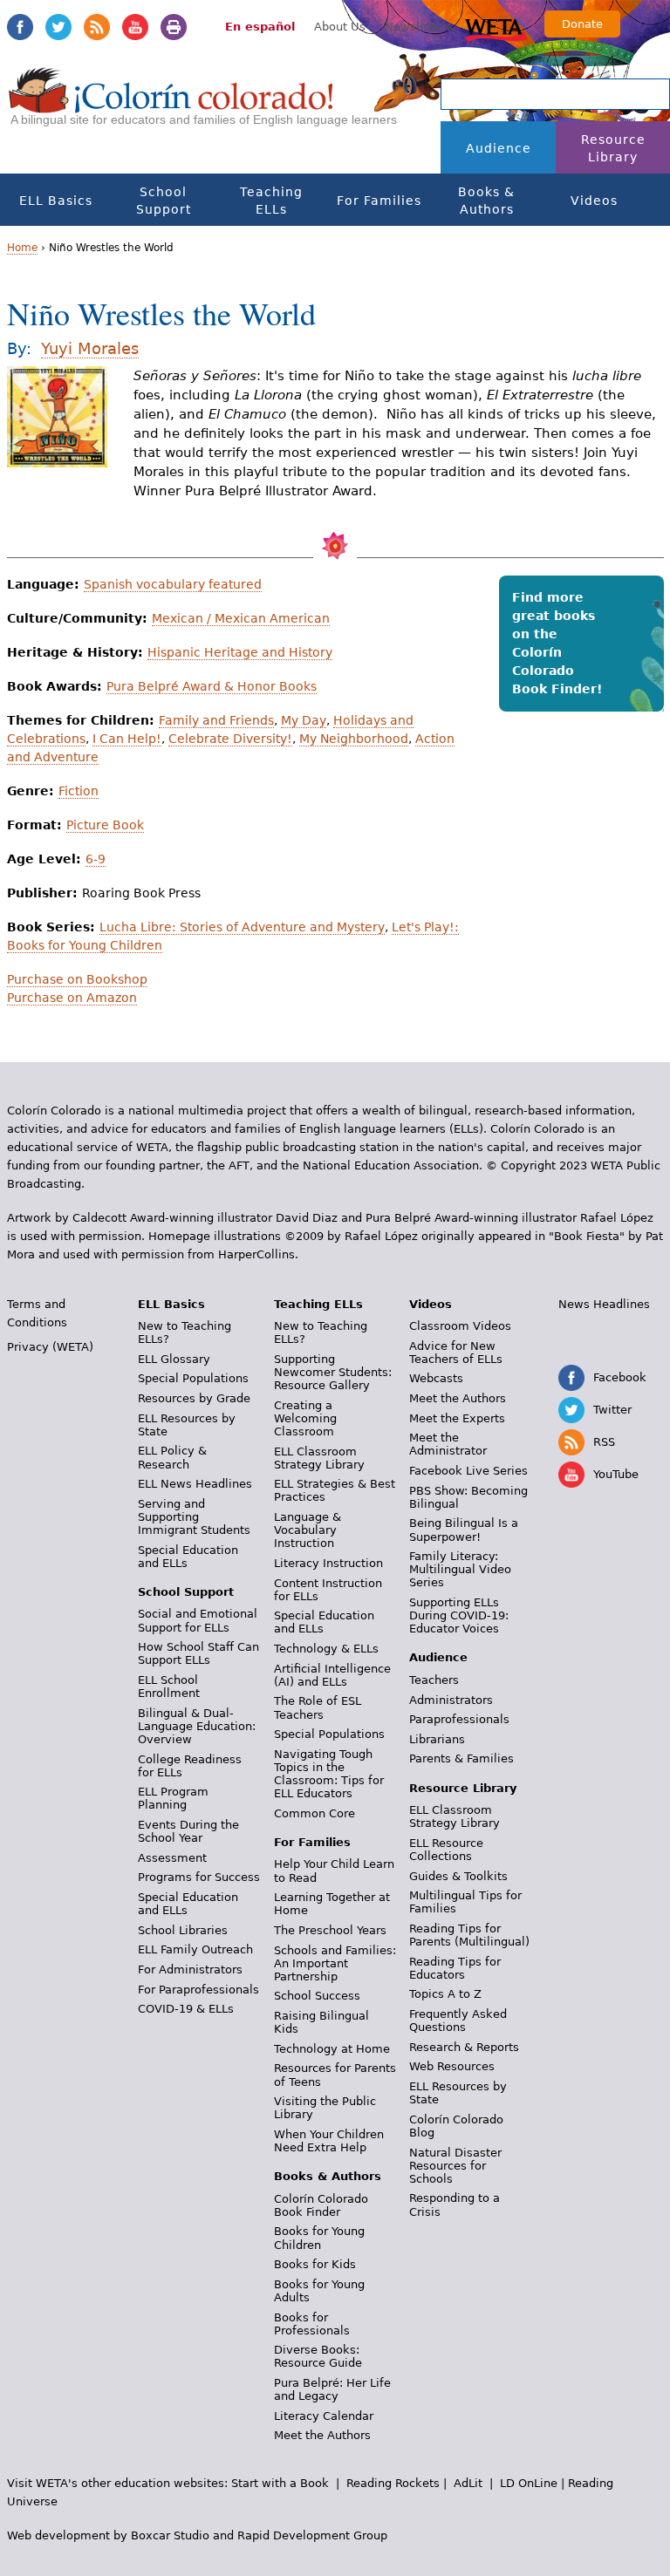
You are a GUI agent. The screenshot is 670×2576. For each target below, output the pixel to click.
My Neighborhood (354, 739)
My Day (304, 720)
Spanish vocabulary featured (173, 584)
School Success (317, 1996)
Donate (582, 24)
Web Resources (452, 2066)
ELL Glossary (174, 1359)
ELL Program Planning (173, 1798)
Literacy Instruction (328, 1563)
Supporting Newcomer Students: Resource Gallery (333, 1372)
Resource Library (613, 148)
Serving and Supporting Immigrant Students (194, 1517)
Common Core (314, 1813)
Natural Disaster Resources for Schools (455, 2166)
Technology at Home (332, 2049)
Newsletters (419, 27)
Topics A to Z (445, 1994)
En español (260, 27)
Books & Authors (486, 201)
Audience (499, 148)
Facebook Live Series (468, 1471)
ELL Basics (56, 201)
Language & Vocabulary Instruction (308, 1530)
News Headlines (604, 1304)
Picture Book (105, 825)
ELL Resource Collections (446, 1850)
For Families (379, 201)
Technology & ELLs (326, 1649)
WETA (496, 28)
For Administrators (190, 1969)
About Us (340, 27)
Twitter (58, 27)
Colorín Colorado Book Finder (321, 2205)
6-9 (96, 859)
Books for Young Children (319, 2238)
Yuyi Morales (90, 348)
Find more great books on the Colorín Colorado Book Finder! (557, 643)
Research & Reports (464, 2047)
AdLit (468, 2483)
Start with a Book (280, 2483)
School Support (164, 201)
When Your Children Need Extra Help (329, 2141)
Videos (594, 201)
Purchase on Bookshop (77, 979)
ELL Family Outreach (195, 1949)
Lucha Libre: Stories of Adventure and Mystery (242, 927)
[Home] (171, 106)
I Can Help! (127, 739)
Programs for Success (199, 1877)
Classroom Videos (460, 1326)
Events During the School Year (188, 1831)
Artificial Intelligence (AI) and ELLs (332, 1675)
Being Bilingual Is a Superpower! (464, 1530)
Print (174, 27)
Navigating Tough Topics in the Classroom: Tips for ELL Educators (329, 1774)
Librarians (437, 1739)
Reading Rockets (393, 2483)
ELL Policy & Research (172, 1457)
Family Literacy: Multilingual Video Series (460, 1569)
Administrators (451, 1700)
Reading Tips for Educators (455, 1968)
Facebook (20, 27)
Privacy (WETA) (50, 1347)
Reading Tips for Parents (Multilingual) (469, 1935)
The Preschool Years (330, 1930)
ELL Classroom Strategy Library (319, 1458)
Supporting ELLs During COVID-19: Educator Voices (459, 1615)
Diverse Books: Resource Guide (318, 2356)
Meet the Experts (457, 1418)
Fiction (79, 791)
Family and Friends (216, 720)
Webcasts (436, 1378)
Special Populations (193, 1378)
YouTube (135, 27)
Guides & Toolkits (458, 1876)
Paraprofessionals (459, 1719)
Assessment (172, 1858)
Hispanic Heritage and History (240, 652)
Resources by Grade (194, 1398)
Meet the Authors (322, 2435)
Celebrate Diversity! (230, 739)
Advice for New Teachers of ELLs (456, 1353)
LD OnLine (529, 2483)
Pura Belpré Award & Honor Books (212, 686)
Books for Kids (315, 2264)
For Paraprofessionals (198, 1990)
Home (22, 248)
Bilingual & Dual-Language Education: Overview (197, 1726)
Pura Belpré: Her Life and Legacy (332, 2389)
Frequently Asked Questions (458, 2021)
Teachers (434, 1680)
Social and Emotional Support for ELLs (198, 1620)
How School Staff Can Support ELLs (198, 1653)
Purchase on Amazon (72, 998)
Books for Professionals (312, 2324)
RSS (97, 27)
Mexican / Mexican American (241, 618)
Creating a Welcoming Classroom (305, 1418)
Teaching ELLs (271, 201)
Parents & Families (461, 1758)
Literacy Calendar (324, 2416)
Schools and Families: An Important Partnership (335, 1963)
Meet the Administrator (448, 1444)
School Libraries (183, 1930)
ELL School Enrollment (169, 1687)
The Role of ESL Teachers (318, 1707)
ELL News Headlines (195, 1484)
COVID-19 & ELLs (186, 2009)
